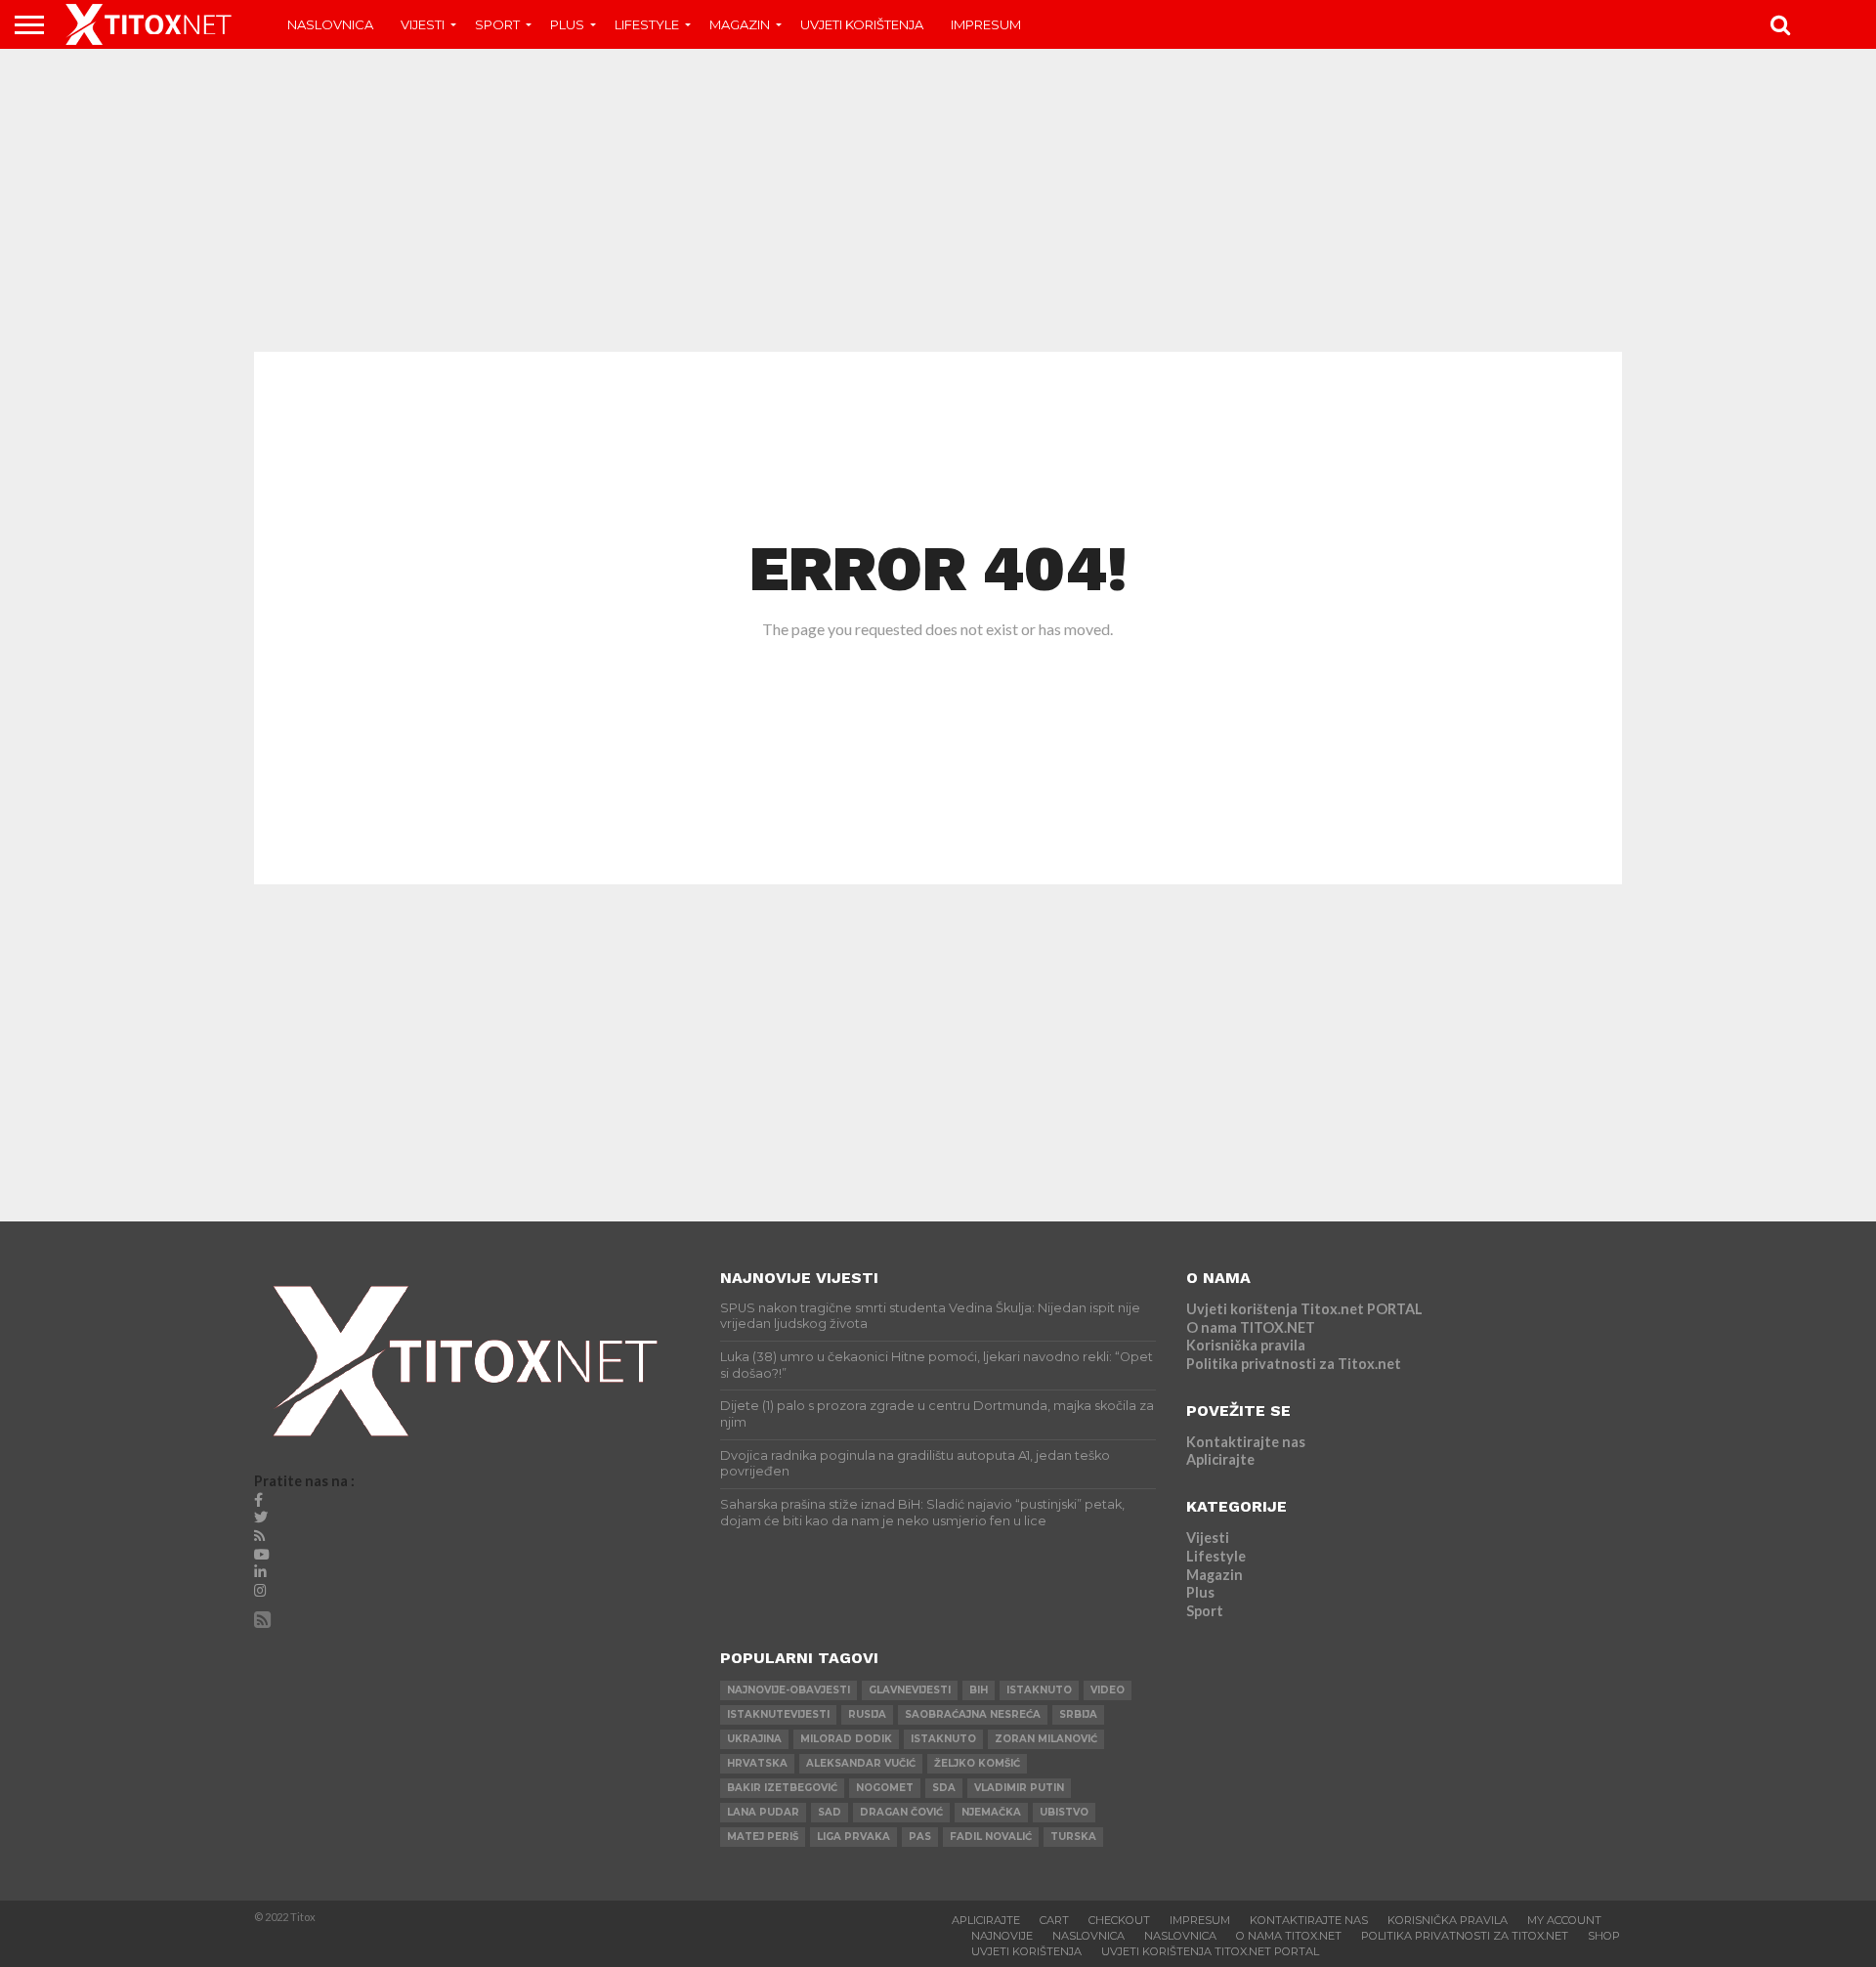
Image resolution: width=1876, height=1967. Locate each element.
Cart (1054, 1920)
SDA (944, 1788)
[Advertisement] (938, 200)
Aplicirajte (1220, 1459)
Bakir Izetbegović (782, 1788)
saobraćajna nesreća (973, 1714)
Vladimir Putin (1019, 1788)
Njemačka (991, 1812)
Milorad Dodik (846, 1739)
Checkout (1119, 1920)
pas (920, 1837)
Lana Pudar (763, 1812)
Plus (567, 24)
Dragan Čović (901, 1812)
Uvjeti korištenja (862, 24)
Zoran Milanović (1046, 1739)
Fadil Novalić (991, 1837)
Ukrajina (754, 1739)
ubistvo (1064, 1812)
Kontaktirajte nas (1246, 1442)
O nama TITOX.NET (1251, 1327)
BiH (979, 1690)
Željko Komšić (977, 1763)
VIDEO (1108, 1690)
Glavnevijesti (910, 1690)
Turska (1073, 1837)
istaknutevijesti (778, 1714)
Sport (497, 24)
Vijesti (423, 24)
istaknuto (1039, 1690)
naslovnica (1180, 1936)
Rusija (867, 1714)
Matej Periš (763, 1837)
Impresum (986, 24)
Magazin (740, 24)
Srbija (1078, 1714)
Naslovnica (330, 24)
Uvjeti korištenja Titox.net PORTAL (1304, 1309)
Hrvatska (757, 1763)
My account (1564, 1920)
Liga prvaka (853, 1837)
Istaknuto (943, 1739)
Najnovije (1002, 1936)
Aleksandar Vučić (861, 1763)
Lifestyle (647, 24)
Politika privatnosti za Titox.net (1294, 1364)
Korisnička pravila (1246, 1345)
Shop (1604, 1936)
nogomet (885, 1788)
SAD (830, 1812)
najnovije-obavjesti (789, 1690)
